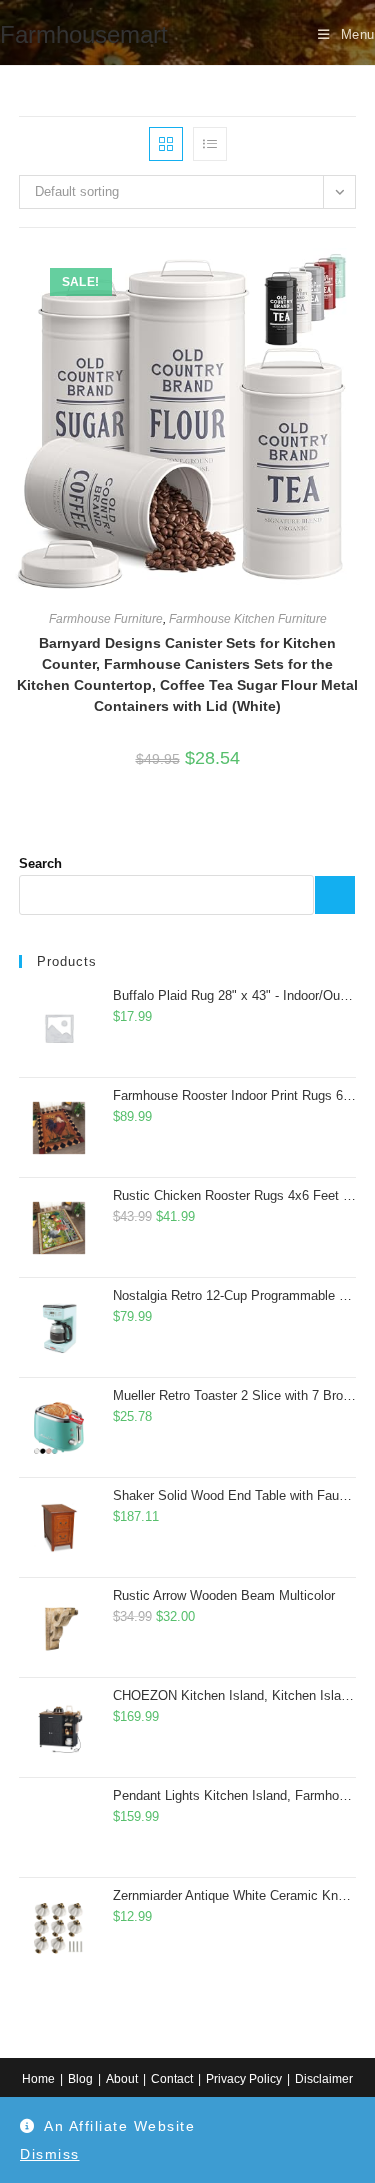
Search (40, 863)
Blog (80, 2079)
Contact (172, 2079)
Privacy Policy (244, 2079)
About (122, 2079)
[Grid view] (166, 144)
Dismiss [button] (50, 2154)
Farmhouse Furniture (106, 619)
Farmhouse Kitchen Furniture (248, 619)
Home (38, 2079)
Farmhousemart (84, 34)
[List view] (210, 144)
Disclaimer (324, 2079)
